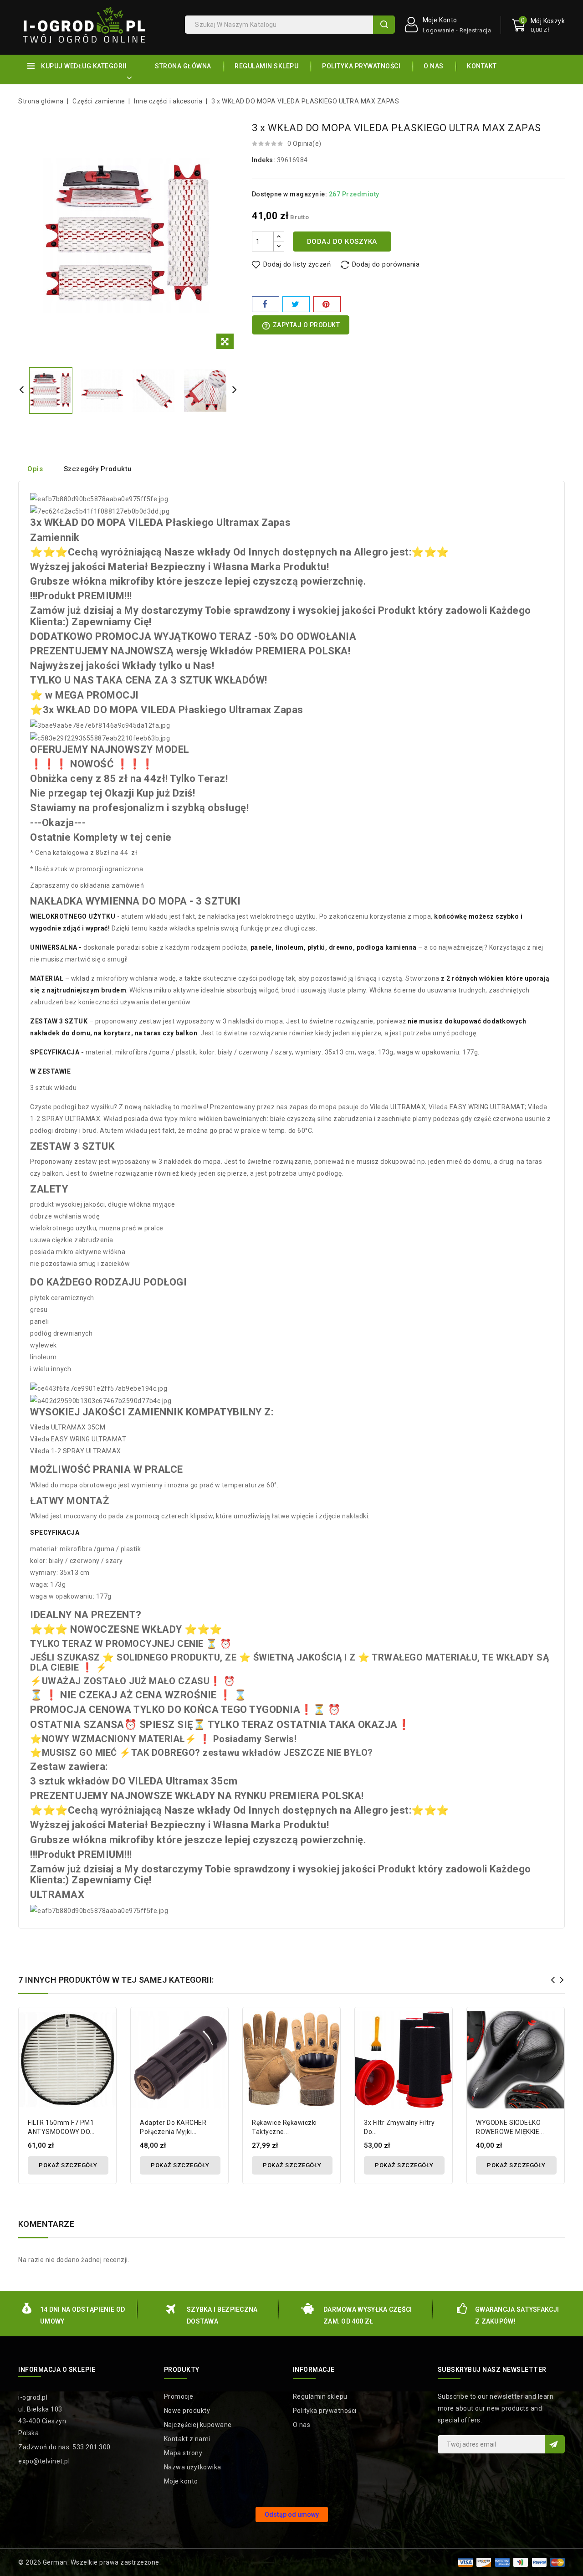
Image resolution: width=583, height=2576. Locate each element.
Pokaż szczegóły (68, 2165)
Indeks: (264, 160)
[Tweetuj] (296, 304)
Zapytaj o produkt (301, 326)
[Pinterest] (327, 304)
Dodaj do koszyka (342, 242)
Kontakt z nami (187, 2439)
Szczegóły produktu (98, 469)
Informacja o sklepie (57, 2370)
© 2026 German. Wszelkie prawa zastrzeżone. (89, 2562)
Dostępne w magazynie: (290, 194)
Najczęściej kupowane (198, 2425)
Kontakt (482, 66)
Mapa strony (183, 2453)
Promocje (179, 2396)
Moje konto (181, 2481)
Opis (35, 469)
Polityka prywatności (361, 66)
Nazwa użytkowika (193, 2467)
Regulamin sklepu (266, 66)
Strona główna (183, 66)
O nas (434, 66)
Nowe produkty (187, 2411)
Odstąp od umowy (292, 2514)
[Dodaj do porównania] (106, 2023)
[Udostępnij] (266, 304)
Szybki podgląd (106, 2039)
